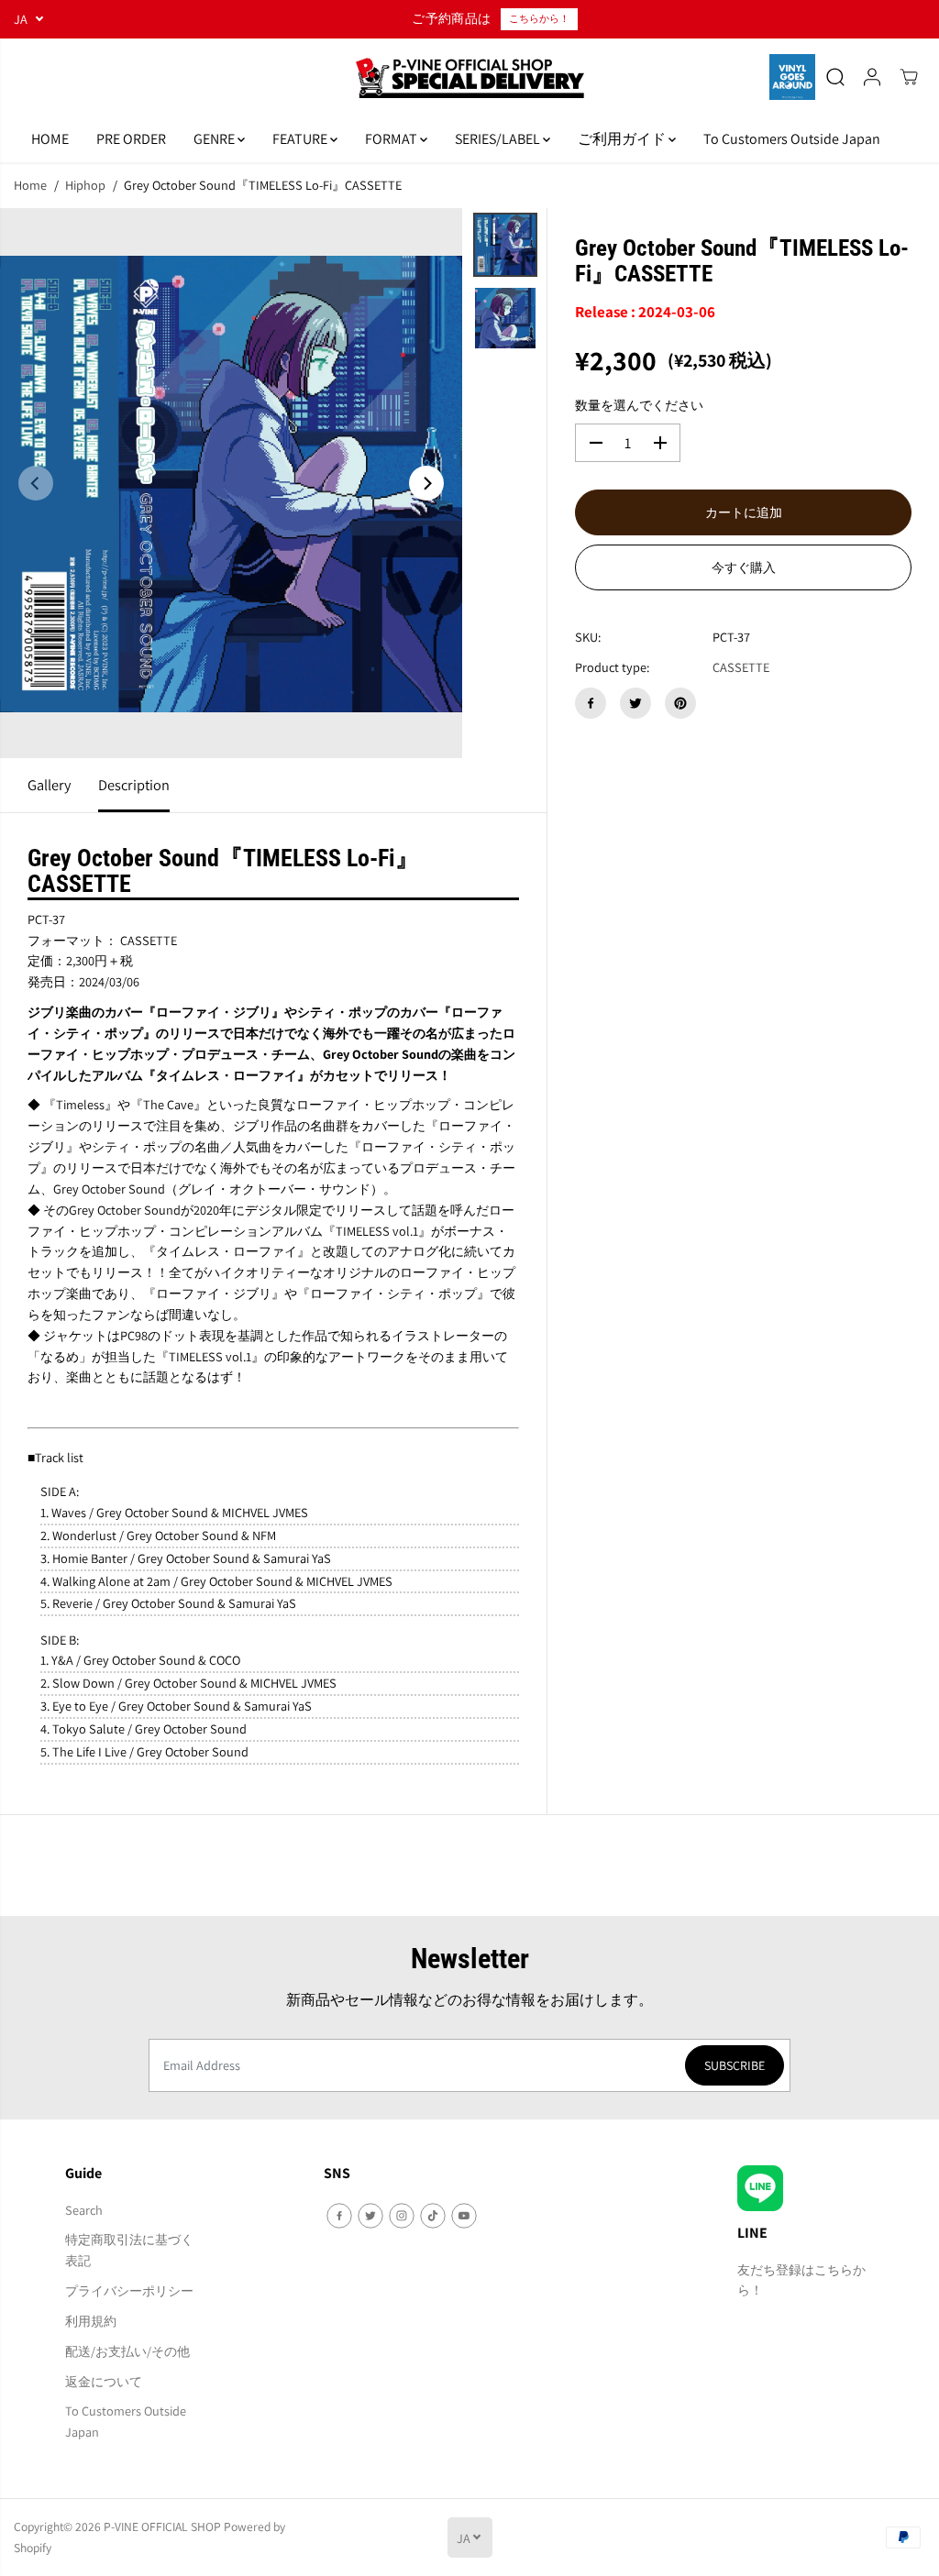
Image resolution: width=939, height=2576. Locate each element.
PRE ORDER (131, 139)
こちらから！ (539, 18)
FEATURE (301, 139)
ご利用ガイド (623, 139)
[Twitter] (635, 703)
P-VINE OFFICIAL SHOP (162, 2526)
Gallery (49, 785)
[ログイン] (872, 77)
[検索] (835, 77)
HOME (50, 139)
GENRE (215, 139)
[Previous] (36, 483)
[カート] (909, 77)
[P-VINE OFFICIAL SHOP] (469, 77)
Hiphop (85, 185)
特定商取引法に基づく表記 (129, 2250)
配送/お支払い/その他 (127, 2351)
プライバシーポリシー (129, 2290)
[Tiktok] (433, 2216)
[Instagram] (402, 2216)
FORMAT (392, 139)
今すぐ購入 (744, 567)
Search (84, 2210)
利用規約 (91, 2321)
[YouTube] (464, 2216)
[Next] (426, 483)
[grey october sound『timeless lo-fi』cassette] (231, 483)
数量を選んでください (639, 405)
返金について (104, 2381)
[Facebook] (591, 703)
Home (30, 185)
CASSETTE (741, 667)
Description (134, 785)
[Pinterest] (680, 703)
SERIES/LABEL (499, 139)
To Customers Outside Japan (792, 139)
